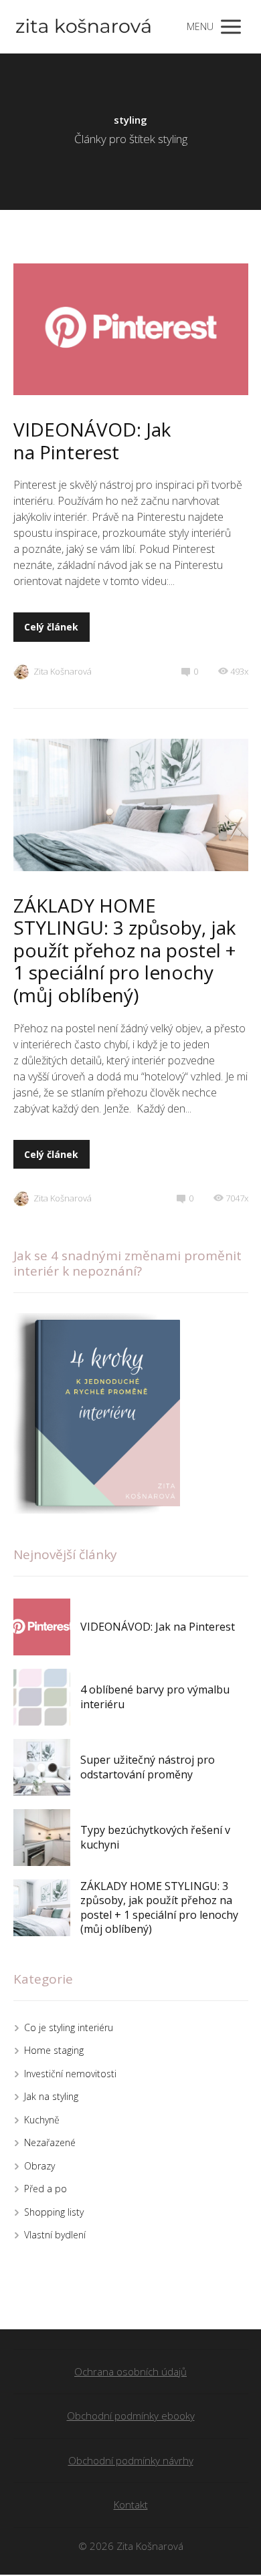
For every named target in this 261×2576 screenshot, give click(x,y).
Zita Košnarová (63, 671)
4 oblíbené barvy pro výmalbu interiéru (155, 1697)
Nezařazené (50, 2142)
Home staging (54, 2050)
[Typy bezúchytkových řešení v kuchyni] (42, 1838)
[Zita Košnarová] (84, 27)
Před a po (46, 2189)
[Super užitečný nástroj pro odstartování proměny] (42, 1767)
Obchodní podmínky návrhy (131, 2460)
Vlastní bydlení (55, 2235)
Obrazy (39, 2166)
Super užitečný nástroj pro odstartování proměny (148, 1767)
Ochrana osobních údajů (130, 2371)
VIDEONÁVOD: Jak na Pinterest (92, 441)
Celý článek (51, 627)
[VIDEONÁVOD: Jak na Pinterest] (42, 1627)
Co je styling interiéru (69, 2027)
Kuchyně (42, 2120)
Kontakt (131, 2504)
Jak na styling (51, 2096)
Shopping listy (54, 2212)
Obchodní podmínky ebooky (131, 2416)
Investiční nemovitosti (70, 2074)
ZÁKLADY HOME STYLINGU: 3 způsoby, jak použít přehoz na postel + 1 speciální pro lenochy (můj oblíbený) (124, 950)
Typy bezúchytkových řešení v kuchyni (155, 1837)
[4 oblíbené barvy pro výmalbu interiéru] (42, 1697)
